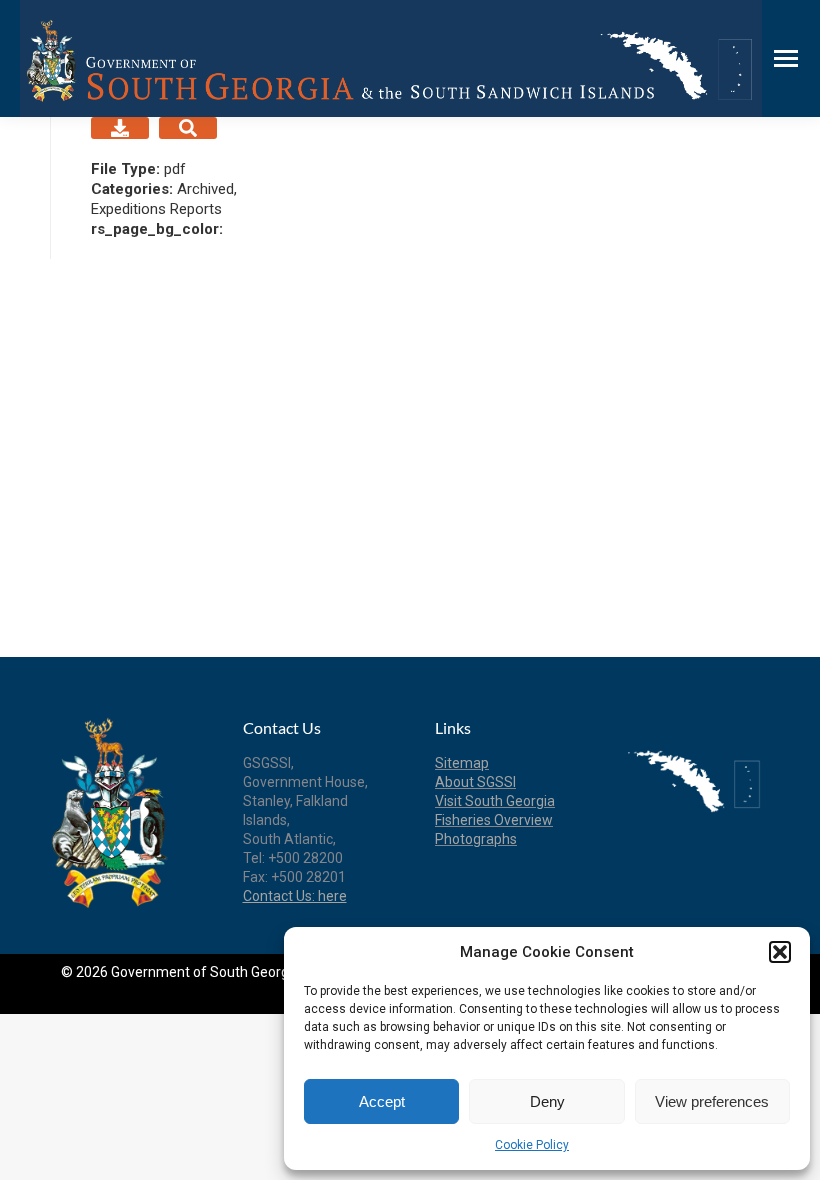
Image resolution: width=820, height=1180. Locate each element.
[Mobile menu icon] (786, 58)
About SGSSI (475, 782)
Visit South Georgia (495, 801)
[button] (780, 952)
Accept (382, 1101)
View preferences (712, 1101)
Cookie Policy (532, 1145)
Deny (547, 1101)
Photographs (476, 839)
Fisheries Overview (494, 820)
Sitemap (462, 763)
